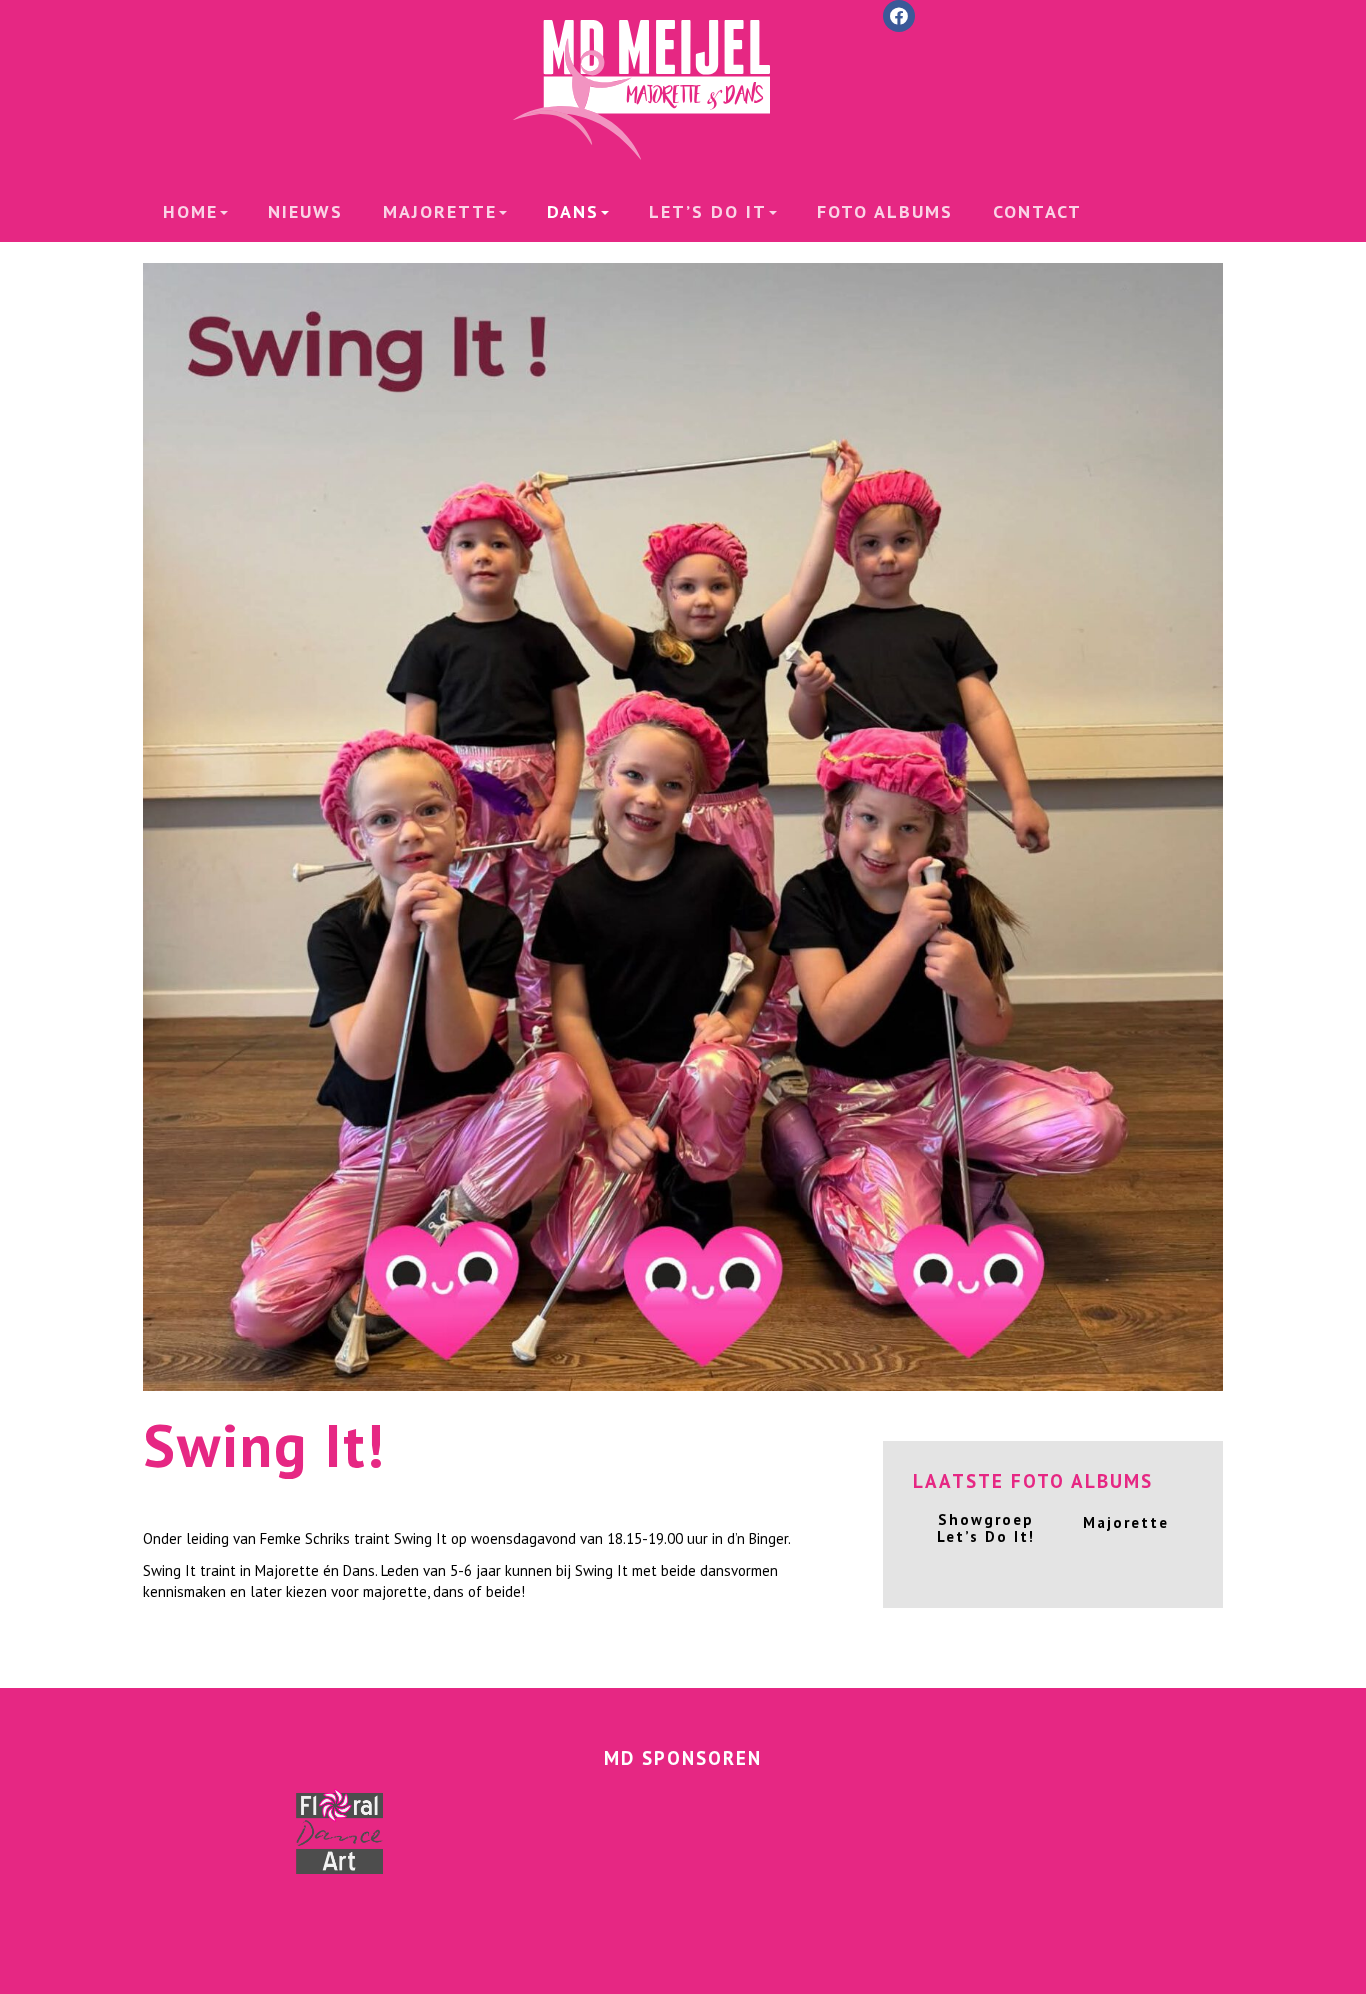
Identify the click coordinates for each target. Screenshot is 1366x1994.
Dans (573, 211)
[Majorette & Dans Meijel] (683, 90)
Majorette (440, 211)
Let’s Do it (708, 211)
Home (190, 211)
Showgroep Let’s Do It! (986, 1528)
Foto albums (885, 211)
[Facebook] (899, 16)
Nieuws (305, 211)
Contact (1037, 211)
